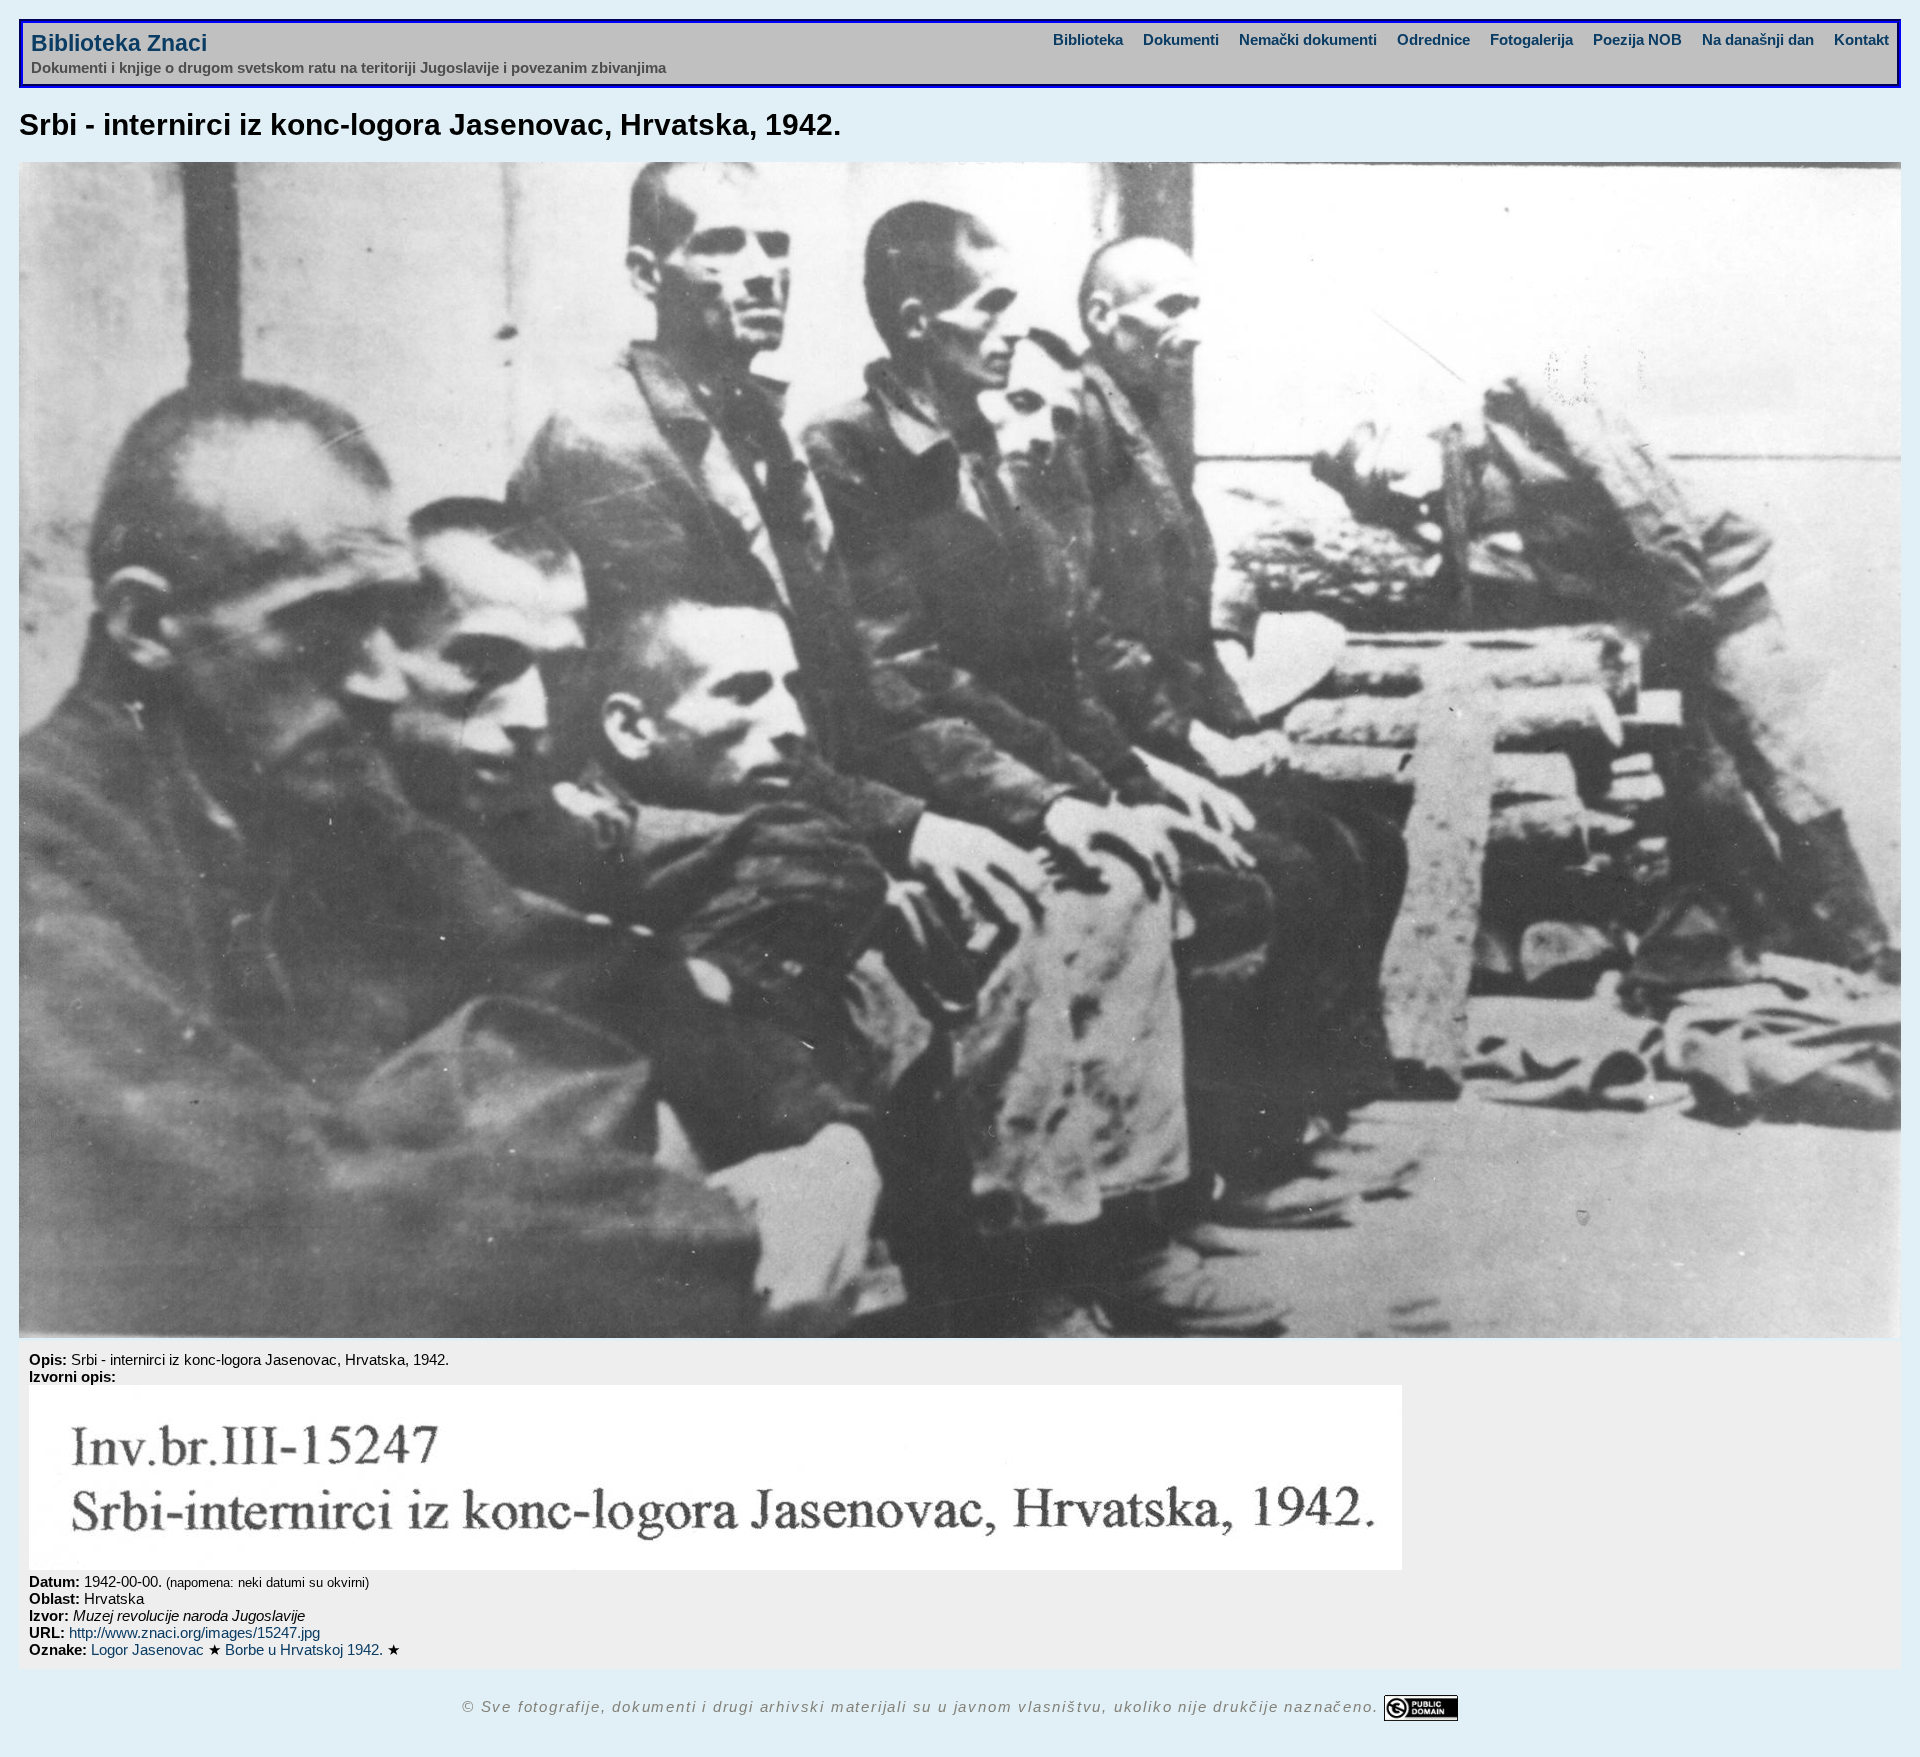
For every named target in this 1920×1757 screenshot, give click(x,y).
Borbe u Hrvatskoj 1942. (306, 1649)
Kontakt (1861, 39)
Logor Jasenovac (149, 1649)
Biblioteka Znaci (119, 43)
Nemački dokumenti (1308, 39)
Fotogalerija (1531, 39)
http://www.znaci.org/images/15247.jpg (194, 1632)
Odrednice (1433, 39)
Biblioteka (1088, 39)
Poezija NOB (1637, 39)
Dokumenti (1181, 39)
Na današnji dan (1758, 39)
